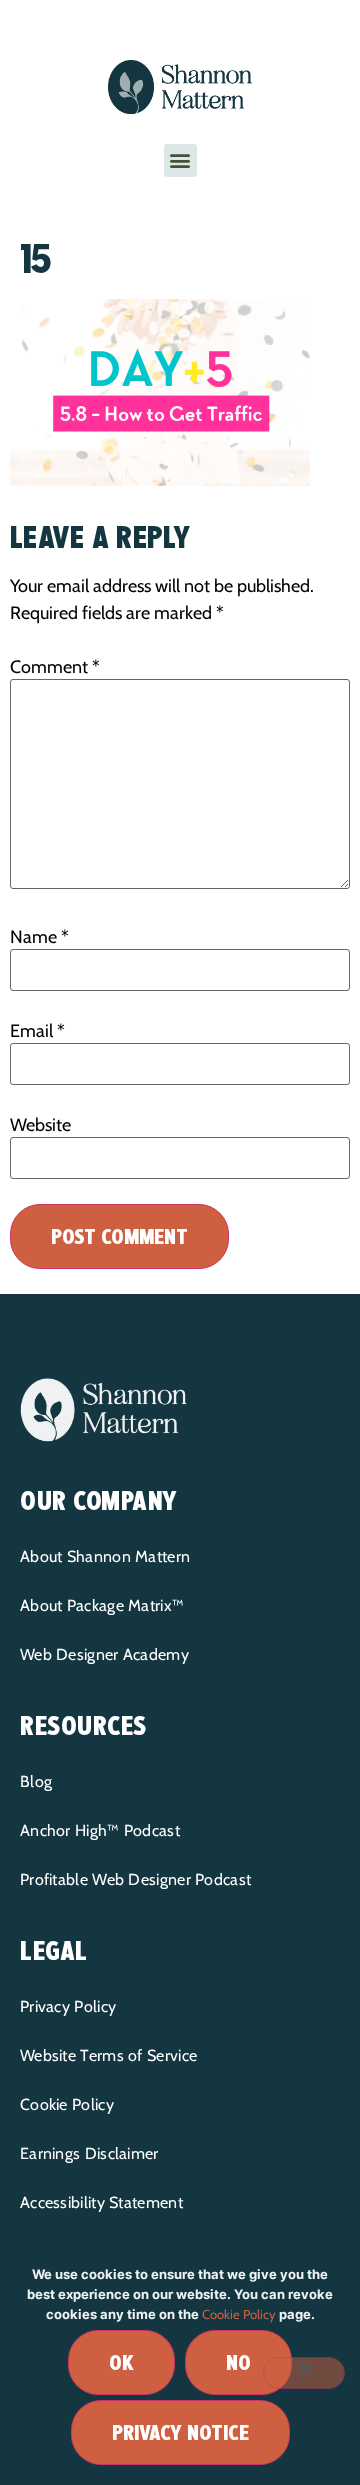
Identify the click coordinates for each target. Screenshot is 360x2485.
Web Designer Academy (104, 1654)
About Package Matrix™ (102, 1605)
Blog (36, 1781)
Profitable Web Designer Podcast (135, 1879)
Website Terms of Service (108, 2055)
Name (39, 937)
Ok (121, 2362)
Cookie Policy (67, 2104)
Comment (55, 667)
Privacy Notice (180, 2432)
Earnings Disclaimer (89, 2153)
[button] (180, 160)
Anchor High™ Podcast (100, 1830)
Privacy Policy (68, 2006)
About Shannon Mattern (105, 1556)
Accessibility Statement (101, 2202)
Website (40, 1125)
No (238, 2362)
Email (37, 1031)
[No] (304, 2373)
